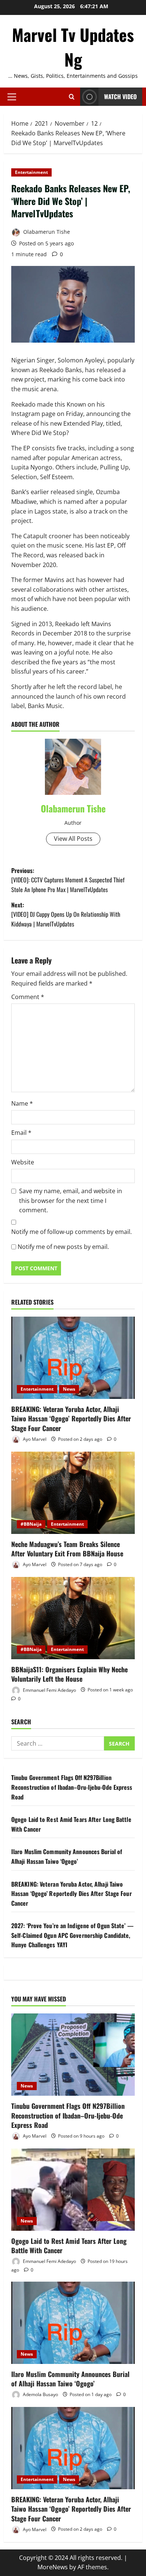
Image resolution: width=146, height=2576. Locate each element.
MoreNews (53, 2567)
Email (21, 1133)
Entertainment (31, 172)
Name (22, 1103)
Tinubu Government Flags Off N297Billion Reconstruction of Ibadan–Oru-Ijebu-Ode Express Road (72, 1787)
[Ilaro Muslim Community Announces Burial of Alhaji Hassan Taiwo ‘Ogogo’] (73, 2323)
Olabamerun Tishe (46, 232)
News (69, 1389)
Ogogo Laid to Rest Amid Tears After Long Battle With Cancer (69, 2246)
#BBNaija (31, 1524)
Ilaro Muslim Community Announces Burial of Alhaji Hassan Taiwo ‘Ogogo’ (67, 1856)
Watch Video (120, 97)
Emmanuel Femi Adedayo (49, 1690)
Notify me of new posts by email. (63, 1247)
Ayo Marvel (34, 1439)
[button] (12, 97)
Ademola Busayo (40, 2394)
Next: (66, 914)
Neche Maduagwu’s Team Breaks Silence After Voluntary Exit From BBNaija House (67, 1549)
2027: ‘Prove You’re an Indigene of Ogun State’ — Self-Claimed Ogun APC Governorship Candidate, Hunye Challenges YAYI (72, 1935)
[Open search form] (72, 97)
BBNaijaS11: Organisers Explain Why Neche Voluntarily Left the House (69, 1674)
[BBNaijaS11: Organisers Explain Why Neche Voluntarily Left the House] (73, 1618)
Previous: (68, 880)
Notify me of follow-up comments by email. (72, 1232)
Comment (28, 997)
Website (23, 1162)
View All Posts (73, 839)
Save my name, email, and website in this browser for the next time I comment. (71, 1200)
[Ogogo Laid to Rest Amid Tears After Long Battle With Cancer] (73, 2190)
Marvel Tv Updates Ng (73, 47)
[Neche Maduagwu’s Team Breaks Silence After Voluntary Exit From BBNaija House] (73, 1493)
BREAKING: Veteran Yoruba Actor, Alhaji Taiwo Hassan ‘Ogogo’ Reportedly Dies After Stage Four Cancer (71, 1418)
